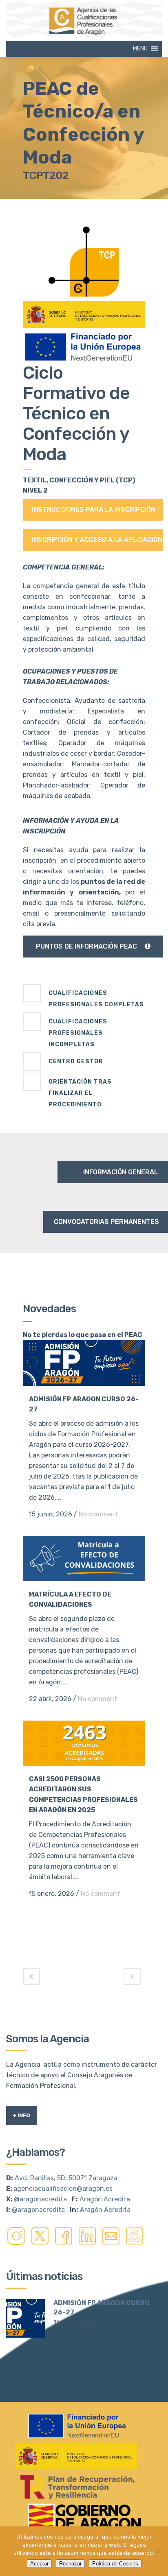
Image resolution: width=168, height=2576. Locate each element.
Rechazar (70, 2564)
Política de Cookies (115, 2564)
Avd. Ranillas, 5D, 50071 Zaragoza (66, 2178)
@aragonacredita (40, 2199)
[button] (140, 49)
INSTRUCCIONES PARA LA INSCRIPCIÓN (94, 509)
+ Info (21, 2115)
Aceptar (39, 2564)
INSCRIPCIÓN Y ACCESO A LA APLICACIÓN (97, 540)
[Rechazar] (158, 2551)
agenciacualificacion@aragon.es (63, 2189)
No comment (98, 1514)
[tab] (84, 997)
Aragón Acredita (105, 2199)
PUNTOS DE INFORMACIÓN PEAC (86, 946)
